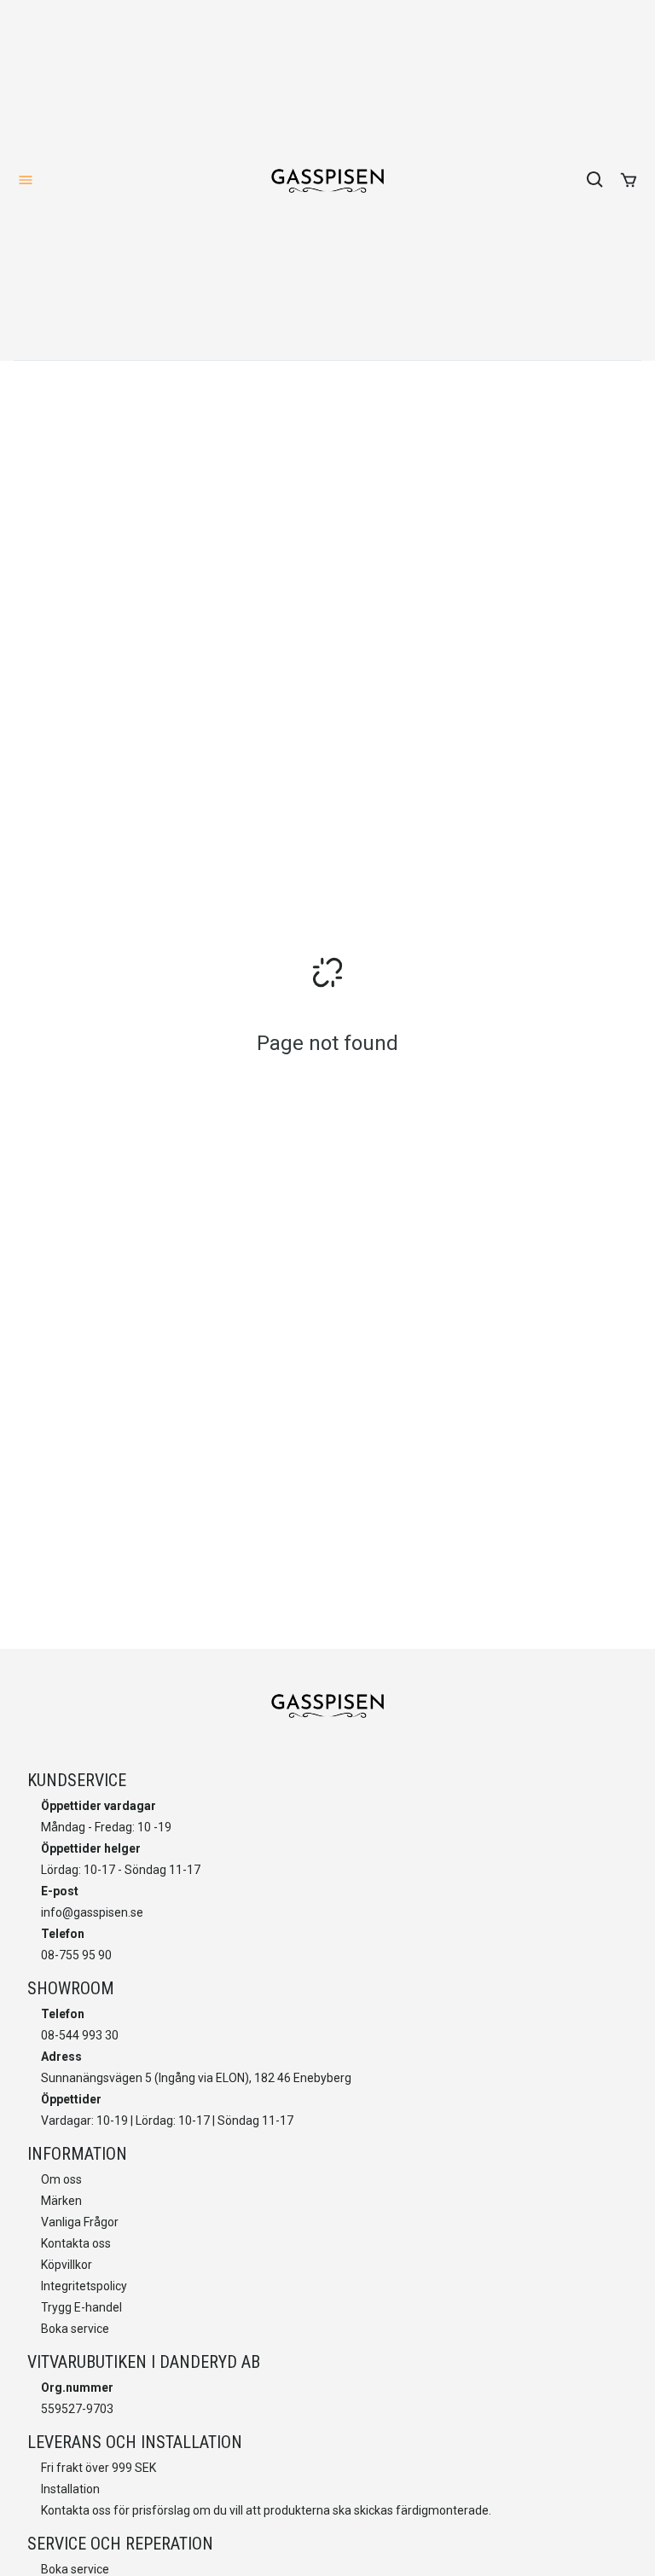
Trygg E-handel (81, 2307)
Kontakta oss (76, 2243)
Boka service (75, 2329)
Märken (61, 2201)
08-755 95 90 (76, 1955)
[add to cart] (629, 180)
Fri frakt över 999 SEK (99, 2468)
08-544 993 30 (80, 2035)
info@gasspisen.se (92, 1912)
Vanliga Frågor (80, 2222)
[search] (595, 180)
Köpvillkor (67, 2265)
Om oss (61, 2179)
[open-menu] (26, 180)
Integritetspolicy (84, 2286)
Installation (70, 2489)
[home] (327, 180)
